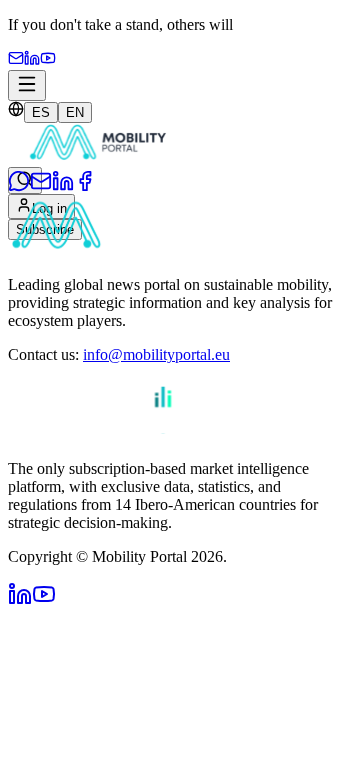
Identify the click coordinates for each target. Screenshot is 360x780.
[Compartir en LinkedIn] (63, 186)
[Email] (16, 60)
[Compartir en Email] (41, 186)
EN (75, 112)
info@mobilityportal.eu (156, 354)
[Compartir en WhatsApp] (19, 186)
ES (41, 112)
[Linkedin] (32, 60)
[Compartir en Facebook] (85, 186)
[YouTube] (48, 60)
